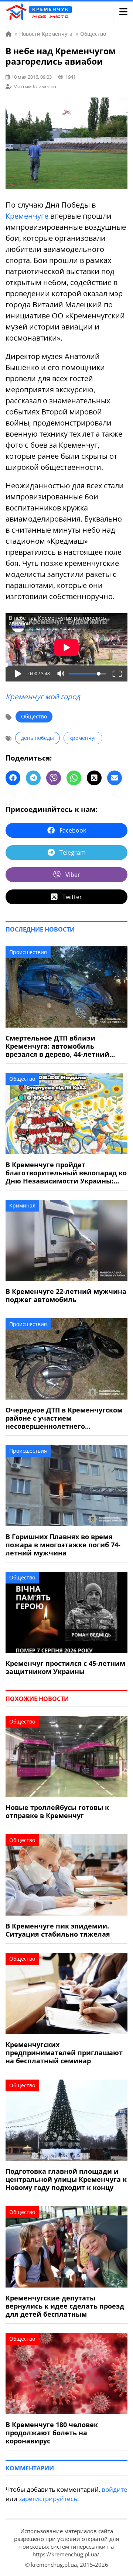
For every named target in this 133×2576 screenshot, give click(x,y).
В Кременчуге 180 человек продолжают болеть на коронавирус (52, 2433)
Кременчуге (27, 216)
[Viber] (54, 778)
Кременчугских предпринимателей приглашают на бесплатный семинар (64, 2053)
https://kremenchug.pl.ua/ (66, 2554)
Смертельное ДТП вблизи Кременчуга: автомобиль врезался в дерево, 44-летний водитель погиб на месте (57, 1046)
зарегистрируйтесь (48, 2499)
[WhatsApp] (74, 778)
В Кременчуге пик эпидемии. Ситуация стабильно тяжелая (58, 1930)
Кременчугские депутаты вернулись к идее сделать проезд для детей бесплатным (65, 2306)
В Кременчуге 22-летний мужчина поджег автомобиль (66, 1295)
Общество (34, 716)
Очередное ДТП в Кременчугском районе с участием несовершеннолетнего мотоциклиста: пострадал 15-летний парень (64, 1418)
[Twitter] (94, 778)
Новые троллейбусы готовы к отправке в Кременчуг (57, 1811)
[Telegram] (33, 778)
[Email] (115, 778)
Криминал (22, 1205)
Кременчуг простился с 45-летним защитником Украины (65, 1667)
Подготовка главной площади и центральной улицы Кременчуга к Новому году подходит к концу (66, 2179)
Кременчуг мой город (43, 697)
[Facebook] (13, 778)
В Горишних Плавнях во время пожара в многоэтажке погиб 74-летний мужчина (63, 1545)
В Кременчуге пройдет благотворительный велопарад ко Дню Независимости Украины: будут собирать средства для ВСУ (66, 1173)
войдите (115, 2489)
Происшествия (28, 952)
